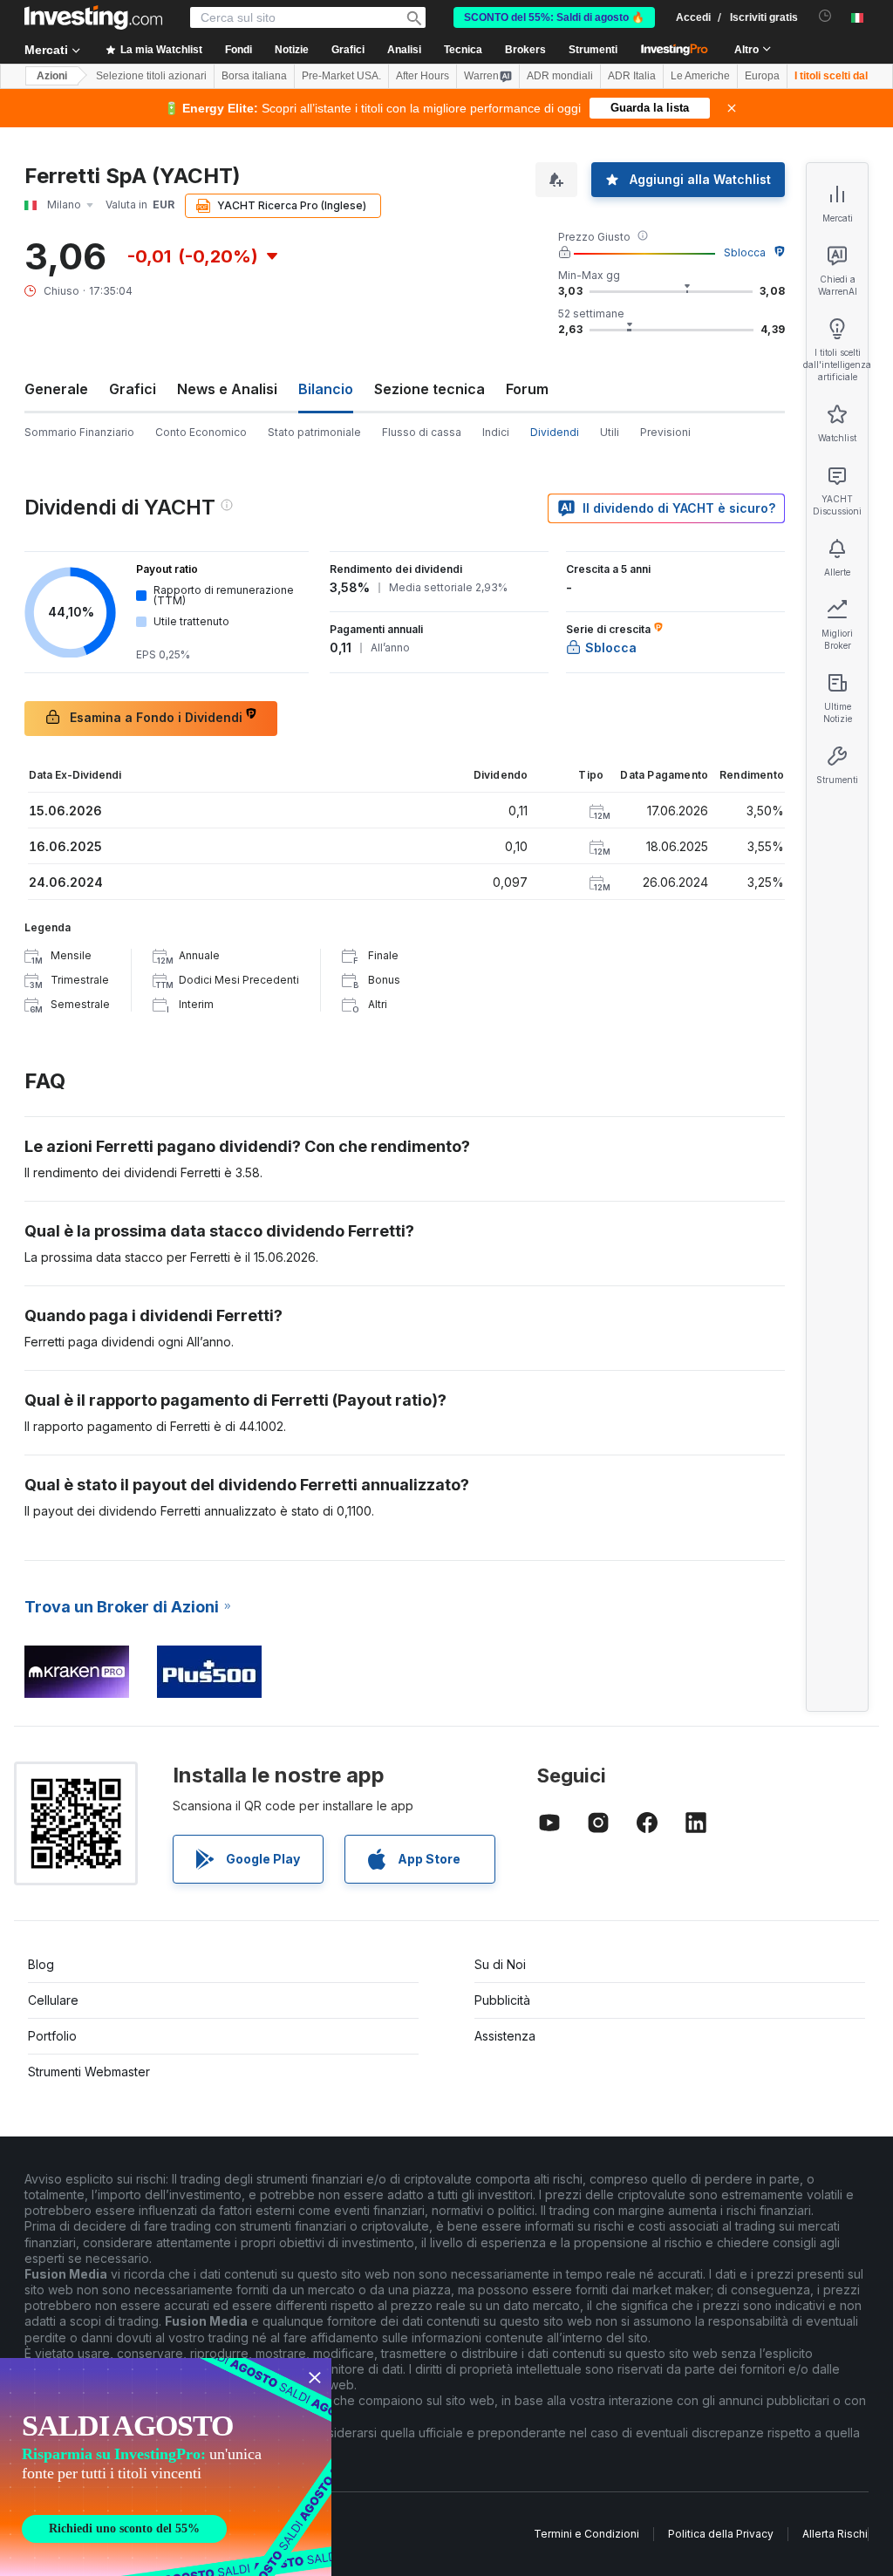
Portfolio (52, 2036)
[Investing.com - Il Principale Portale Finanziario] (93, 17)
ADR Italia (632, 76)
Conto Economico (201, 432)
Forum (527, 389)
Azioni (52, 76)
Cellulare (53, 2000)
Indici (496, 432)
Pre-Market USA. (341, 76)
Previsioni (665, 432)
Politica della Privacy (721, 2534)
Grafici (133, 389)
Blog (41, 1964)
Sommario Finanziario (79, 432)
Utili (610, 432)
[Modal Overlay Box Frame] (166, 2467)
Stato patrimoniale (314, 432)
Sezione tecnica (429, 389)
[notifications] (825, 16)
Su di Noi (500, 1964)
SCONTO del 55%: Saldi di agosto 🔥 (554, 17)
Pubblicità (502, 2000)
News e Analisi (227, 389)
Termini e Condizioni (586, 2534)
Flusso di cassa (422, 432)
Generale (56, 389)
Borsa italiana (254, 76)
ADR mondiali (560, 76)
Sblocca (745, 252)
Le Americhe (700, 76)
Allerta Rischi (835, 2534)
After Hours (423, 76)
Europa (762, 76)
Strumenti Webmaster (89, 2072)
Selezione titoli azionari (151, 76)
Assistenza (505, 2036)
